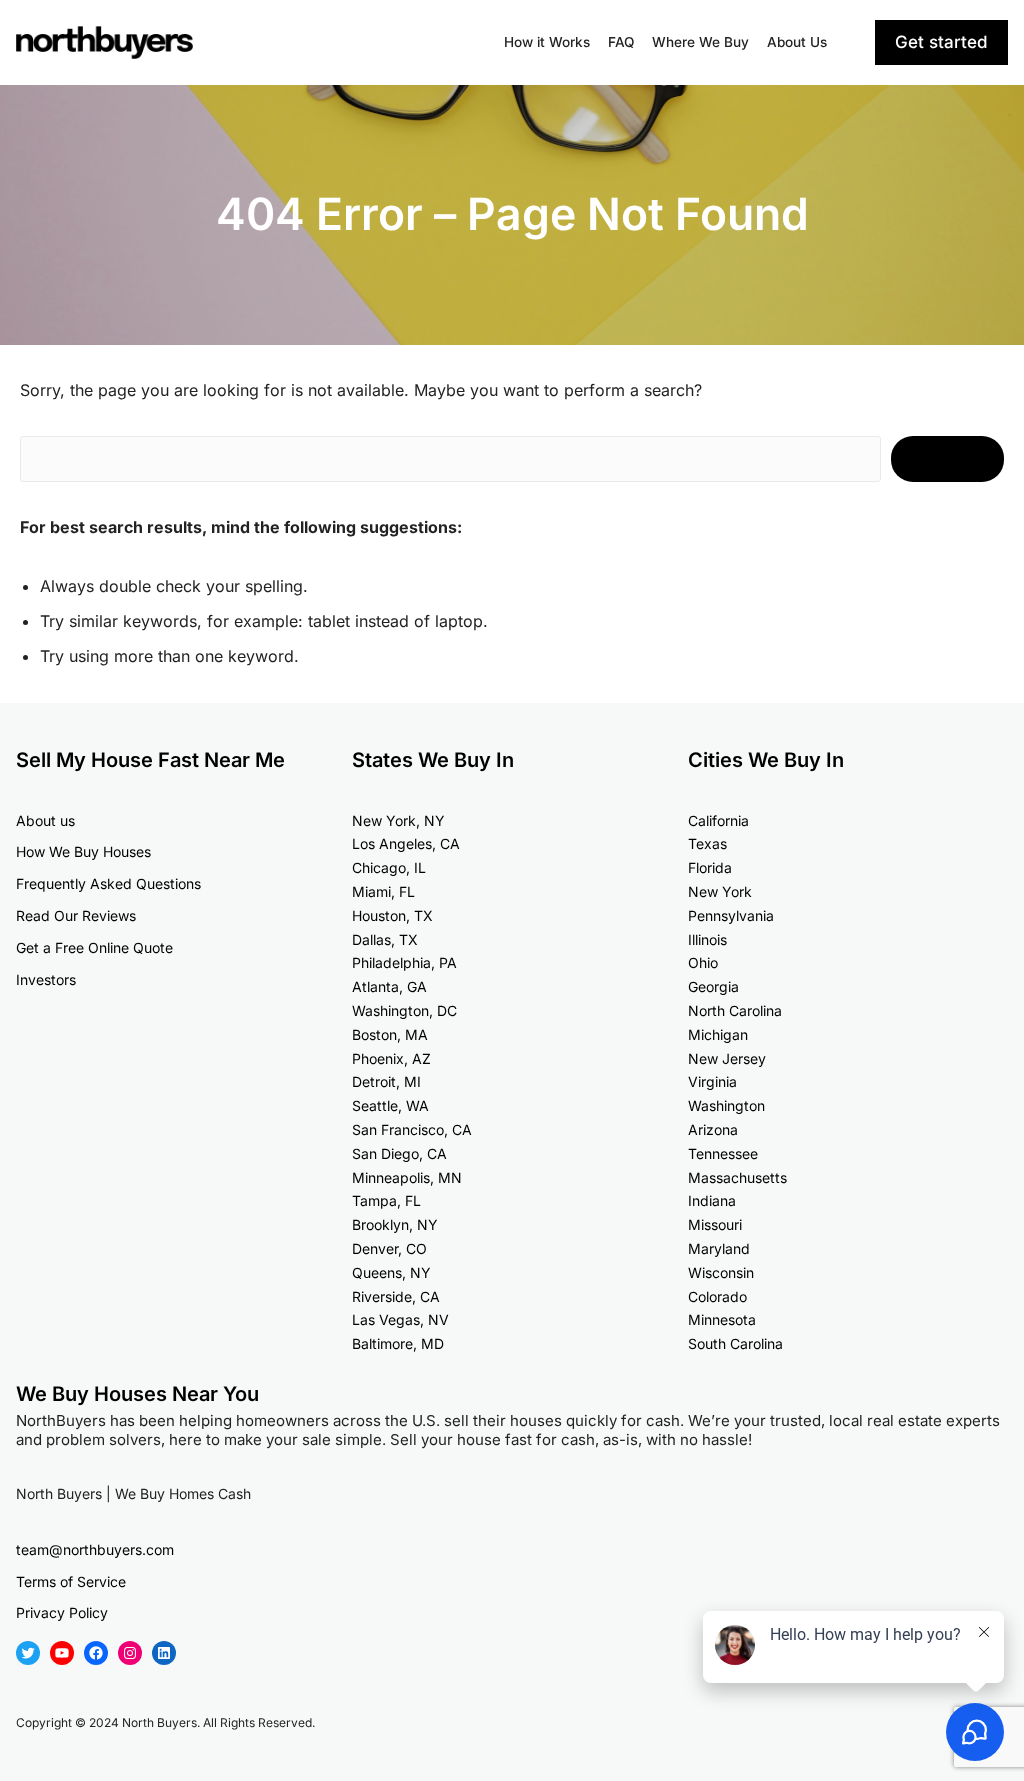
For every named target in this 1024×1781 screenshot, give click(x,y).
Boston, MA (390, 1034)
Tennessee (723, 1153)
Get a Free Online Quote (94, 947)
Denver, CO (389, 1248)
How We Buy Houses (83, 851)
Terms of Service (71, 1581)
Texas (707, 843)
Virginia (712, 1081)
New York (720, 891)
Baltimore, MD (398, 1343)
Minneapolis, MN (407, 1177)
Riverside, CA (396, 1296)
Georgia (713, 986)
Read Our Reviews (76, 915)
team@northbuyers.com (95, 1549)
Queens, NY (391, 1272)
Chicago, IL (389, 867)
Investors (46, 979)
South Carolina (735, 1343)
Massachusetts (737, 1177)
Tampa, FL (386, 1200)
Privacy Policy (62, 1612)
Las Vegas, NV (400, 1319)
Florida (710, 867)
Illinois (707, 939)
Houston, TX (392, 915)
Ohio (703, 962)
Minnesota (722, 1319)
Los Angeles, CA (406, 843)
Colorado (717, 1296)
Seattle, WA (390, 1105)
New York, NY (398, 820)
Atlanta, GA (389, 986)
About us (45, 820)
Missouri (715, 1224)
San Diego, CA (399, 1153)
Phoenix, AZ (391, 1058)
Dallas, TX (385, 939)
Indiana (712, 1200)
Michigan (718, 1034)
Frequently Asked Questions (108, 883)
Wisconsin (721, 1272)
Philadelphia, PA (404, 962)
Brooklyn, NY (395, 1224)
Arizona (713, 1129)
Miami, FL (383, 891)
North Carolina (735, 1010)
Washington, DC (404, 1010)
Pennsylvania (731, 915)
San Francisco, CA (412, 1129)
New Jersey (727, 1058)
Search (947, 458)
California (718, 820)
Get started (941, 42)
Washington (726, 1105)
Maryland (719, 1248)
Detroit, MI (386, 1081)
